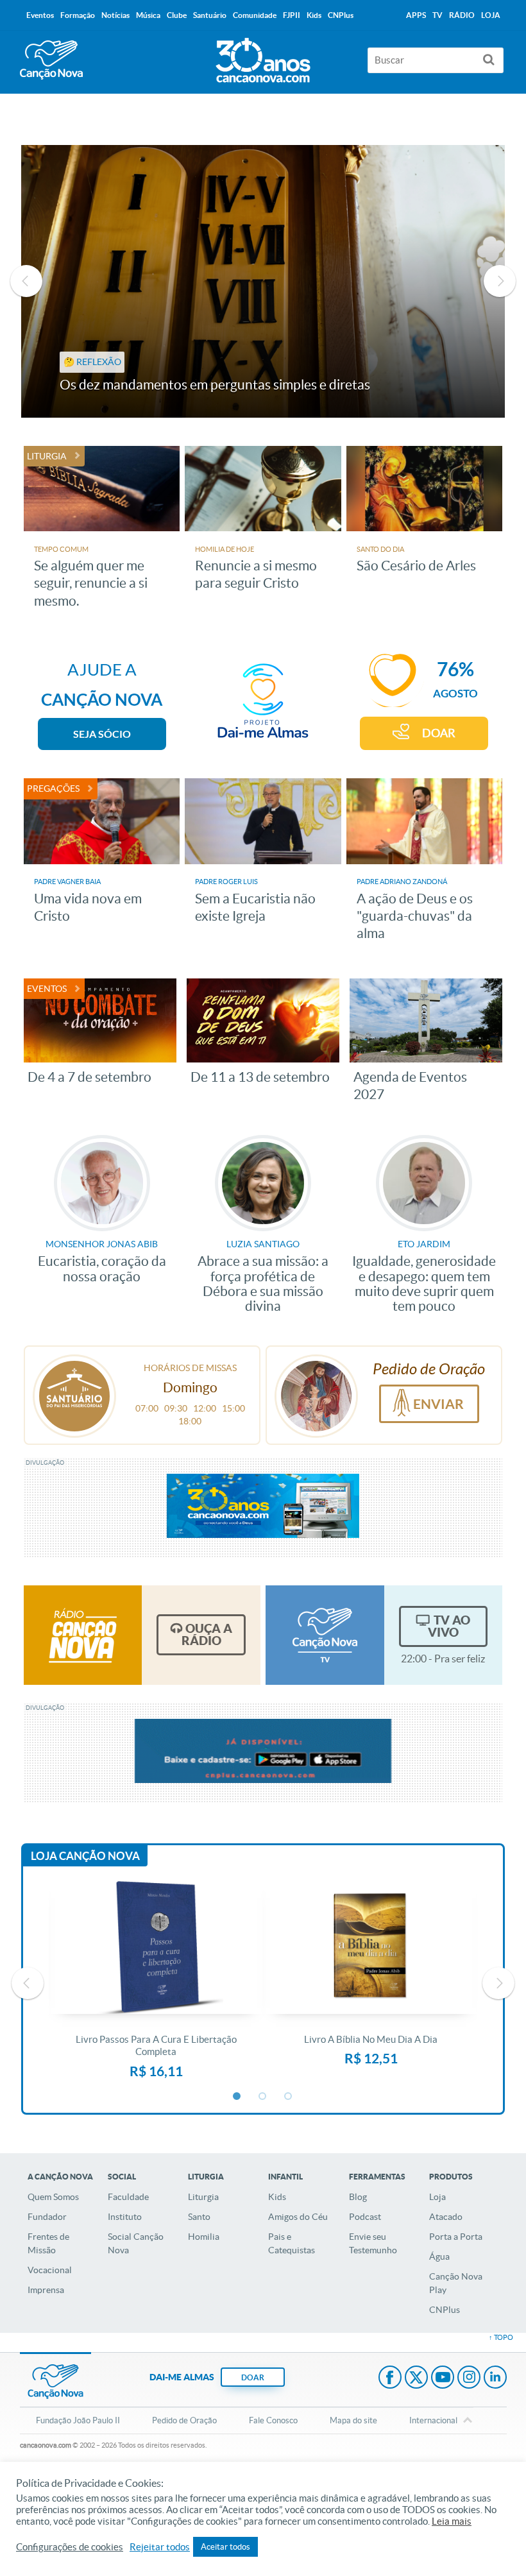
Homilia (204, 2237)
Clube (177, 15)
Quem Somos (53, 2197)
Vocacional (50, 2270)
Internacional (433, 2420)
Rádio (462, 15)
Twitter (416, 2378)
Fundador (47, 2217)
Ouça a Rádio (207, 1634)
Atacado (446, 2217)
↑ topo (501, 2337)
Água (439, 2256)
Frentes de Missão (48, 2243)
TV (437, 15)
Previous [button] (26, 281)
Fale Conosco (273, 2420)
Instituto (125, 2217)
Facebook (390, 2378)
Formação (78, 15)
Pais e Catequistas (292, 2243)
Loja (437, 2197)
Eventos (40, 15)
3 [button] (289, 2097)
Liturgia (203, 2197)
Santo (199, 2217)
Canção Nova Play (456, 2283)
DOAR (439, 733)
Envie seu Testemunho (373, 2243)
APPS (416, 15)
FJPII (292, 15)
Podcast (365, 2217)
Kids (277, 2197)
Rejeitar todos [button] (160, 2547)
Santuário (210, 15)
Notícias (115, 15)
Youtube (443, 2378)
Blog (358, 2197)
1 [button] (237, 2097)
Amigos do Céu (298, 2217)
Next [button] (500, 281)
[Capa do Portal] (263, 57)
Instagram (469, 2378)
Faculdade (128, 2197)
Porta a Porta (456, 2237)
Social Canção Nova (136, 2243)
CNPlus (445, 2310)
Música (148, 15)
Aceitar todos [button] (225, 2547)
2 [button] (263, 2097)
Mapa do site (353, 2420)
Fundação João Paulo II (78, 2420)
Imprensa (46, 2290)
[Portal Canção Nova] (51, 60)
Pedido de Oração (184, 2420)
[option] (263, 281)
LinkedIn (495, 2378)
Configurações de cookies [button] (70, 2547)
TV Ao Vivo (449, 1626)
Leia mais (452, 2521)
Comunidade (255, 15)
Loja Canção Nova (85, 1856)
